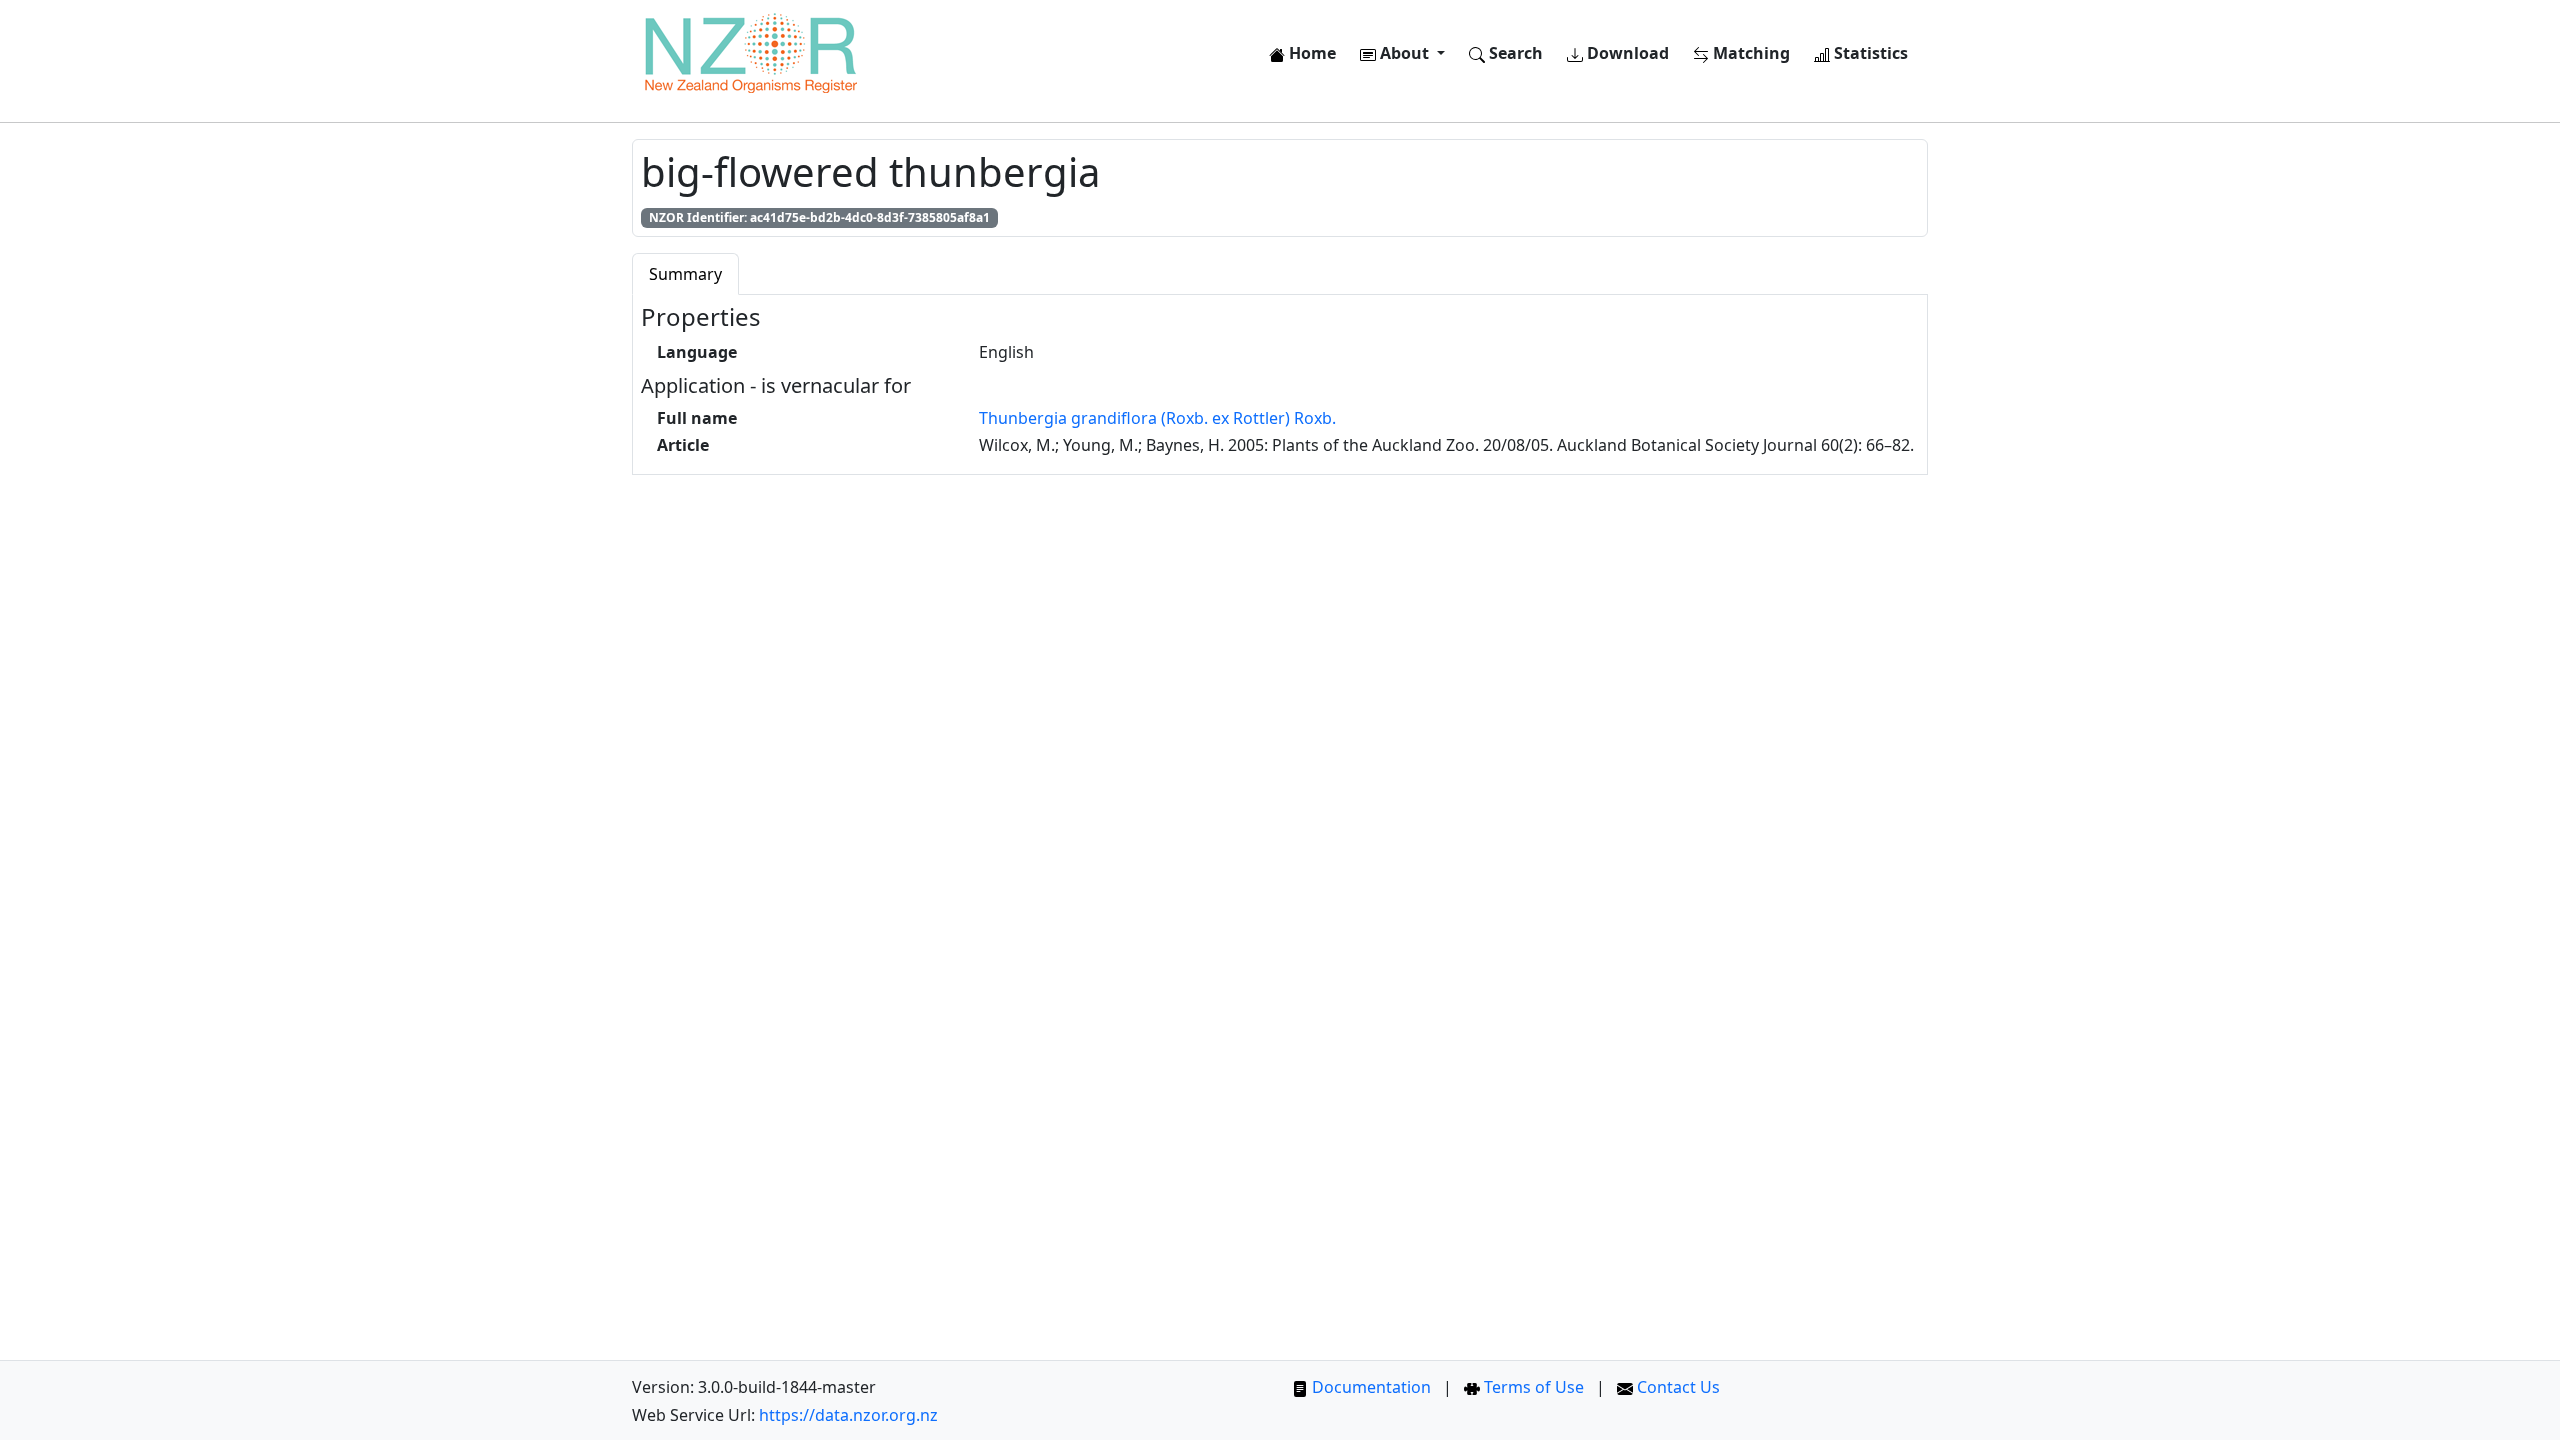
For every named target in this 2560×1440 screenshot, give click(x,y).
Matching (1749, 53)
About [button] (1404, 53)
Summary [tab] (685, 274)
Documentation (1369, 1387)
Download (1626, 53)
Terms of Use (1532, 1387)
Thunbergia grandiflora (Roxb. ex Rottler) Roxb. (1157, 418)
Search (1514, 53)
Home (1310, 53)
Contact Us (1676, 1387)
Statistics (1869, 53)
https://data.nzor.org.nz (848, 1415)
